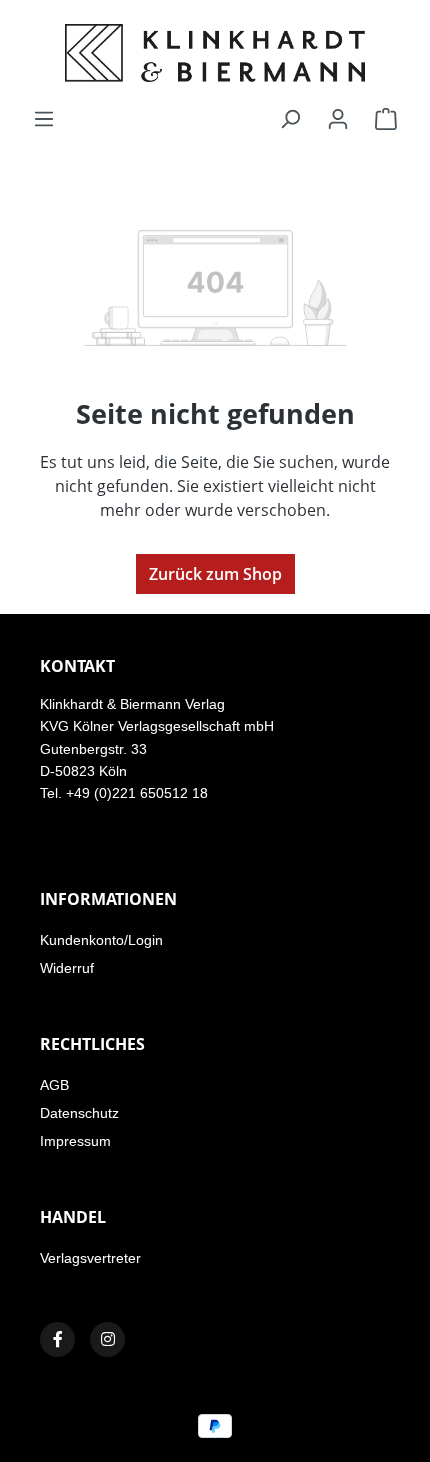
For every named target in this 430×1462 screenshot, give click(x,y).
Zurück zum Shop (215, 574)
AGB (54, 1085)
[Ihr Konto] (338, 118)
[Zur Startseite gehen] (215, 53)
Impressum (75, 1141)
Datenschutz (79, 1113)
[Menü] (44, 118)
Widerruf (67, 968)
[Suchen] (290, 118)
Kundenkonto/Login (101, 940)
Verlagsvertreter (90, 1258)
